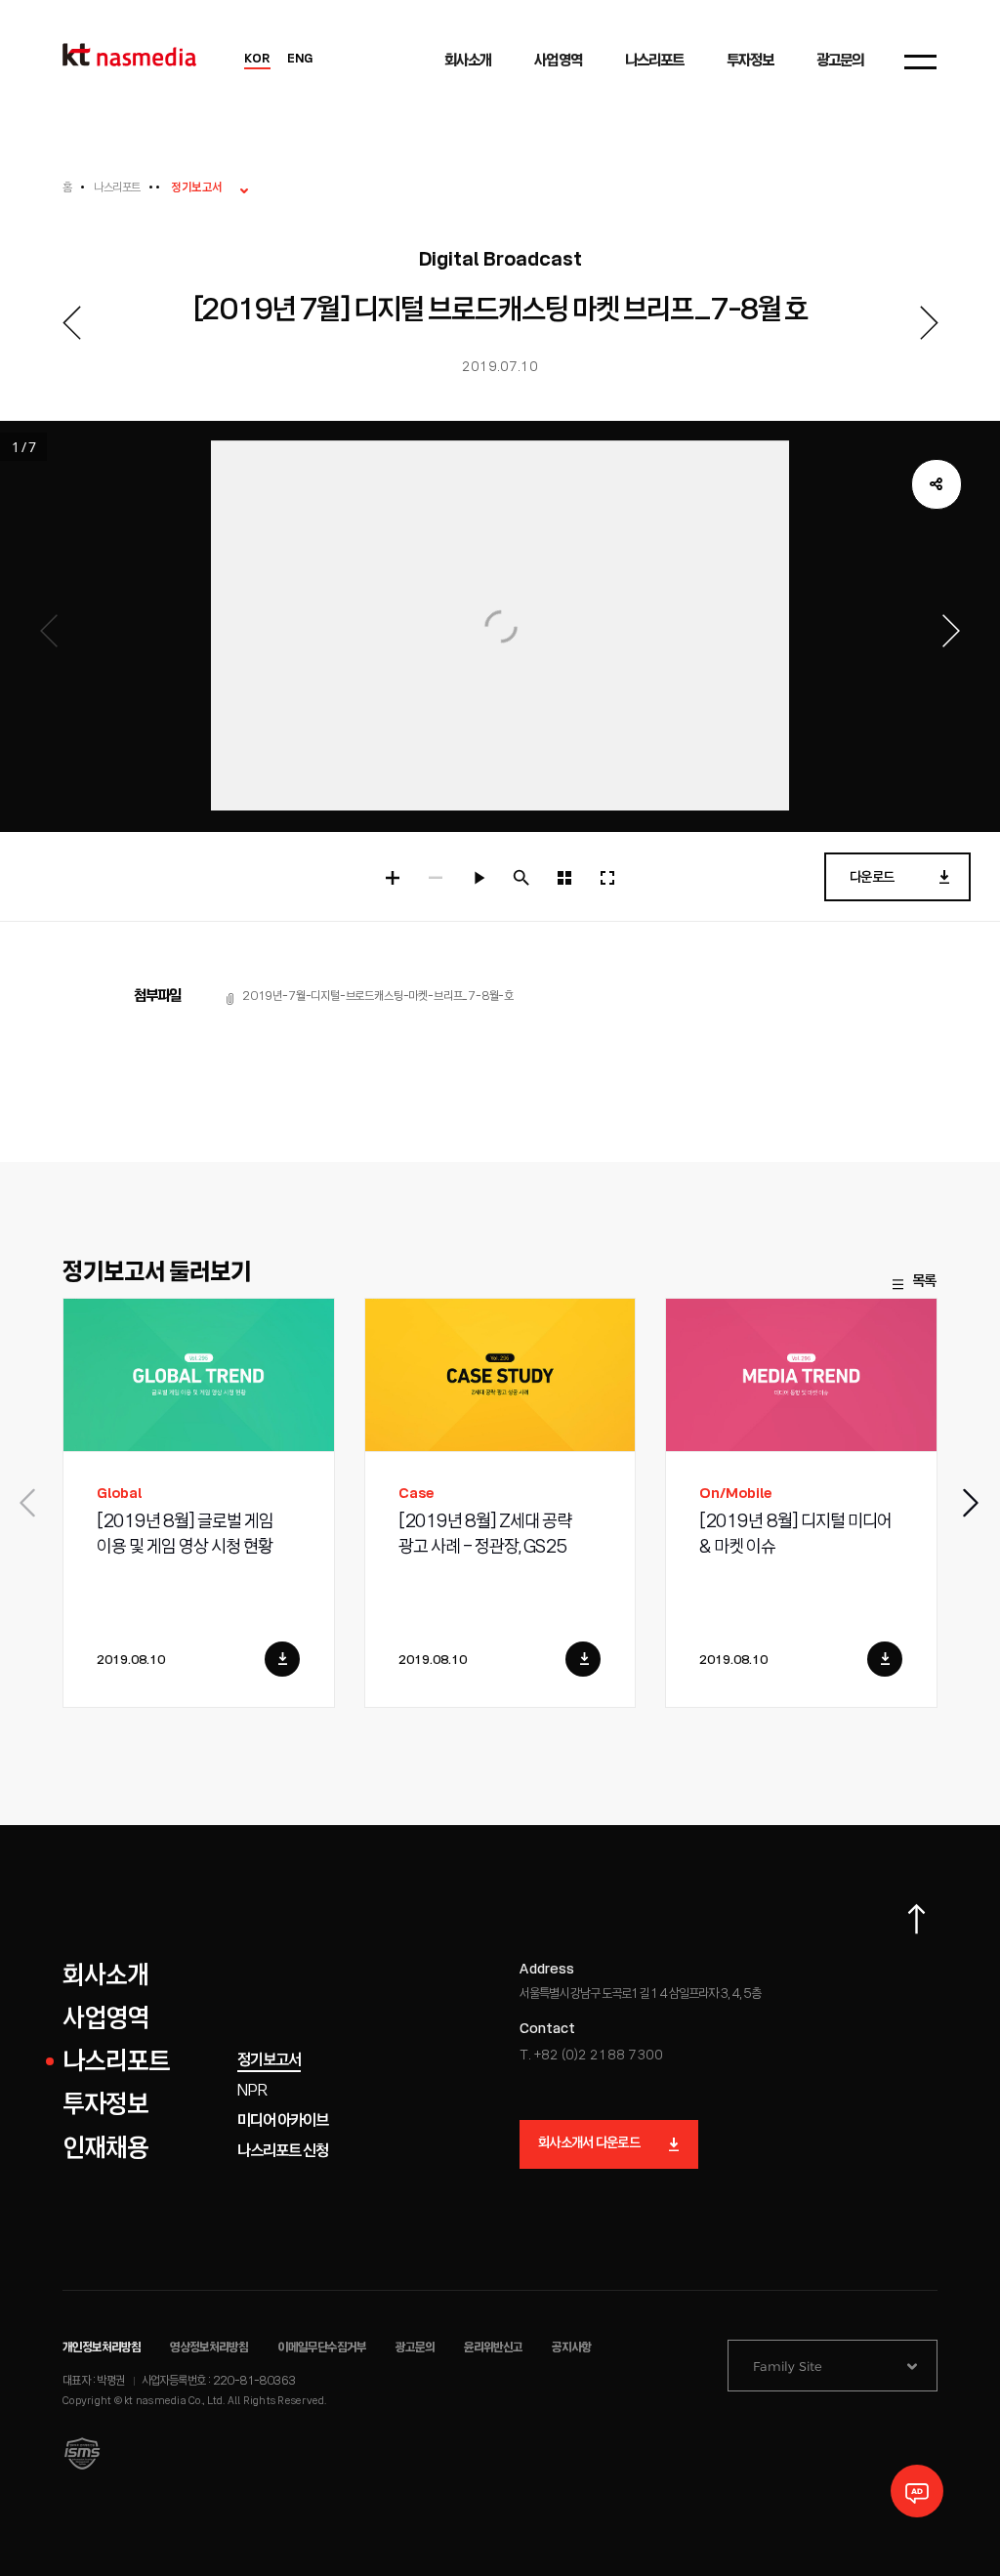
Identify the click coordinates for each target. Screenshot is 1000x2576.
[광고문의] (917, 2491)
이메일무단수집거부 (322, 2348)
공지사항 (571, 2348)
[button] (972, 1503)
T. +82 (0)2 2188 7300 (591, 2056)
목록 (924, 1282)
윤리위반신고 (493, 2348)
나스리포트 (117, 188)
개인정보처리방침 (102, 2348)
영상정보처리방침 (209, 2348)
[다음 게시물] (929, 323)
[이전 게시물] (71, 323)
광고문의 (415, 2348)
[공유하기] (937, 484)
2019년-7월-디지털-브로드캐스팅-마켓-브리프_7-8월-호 (378, 997)
